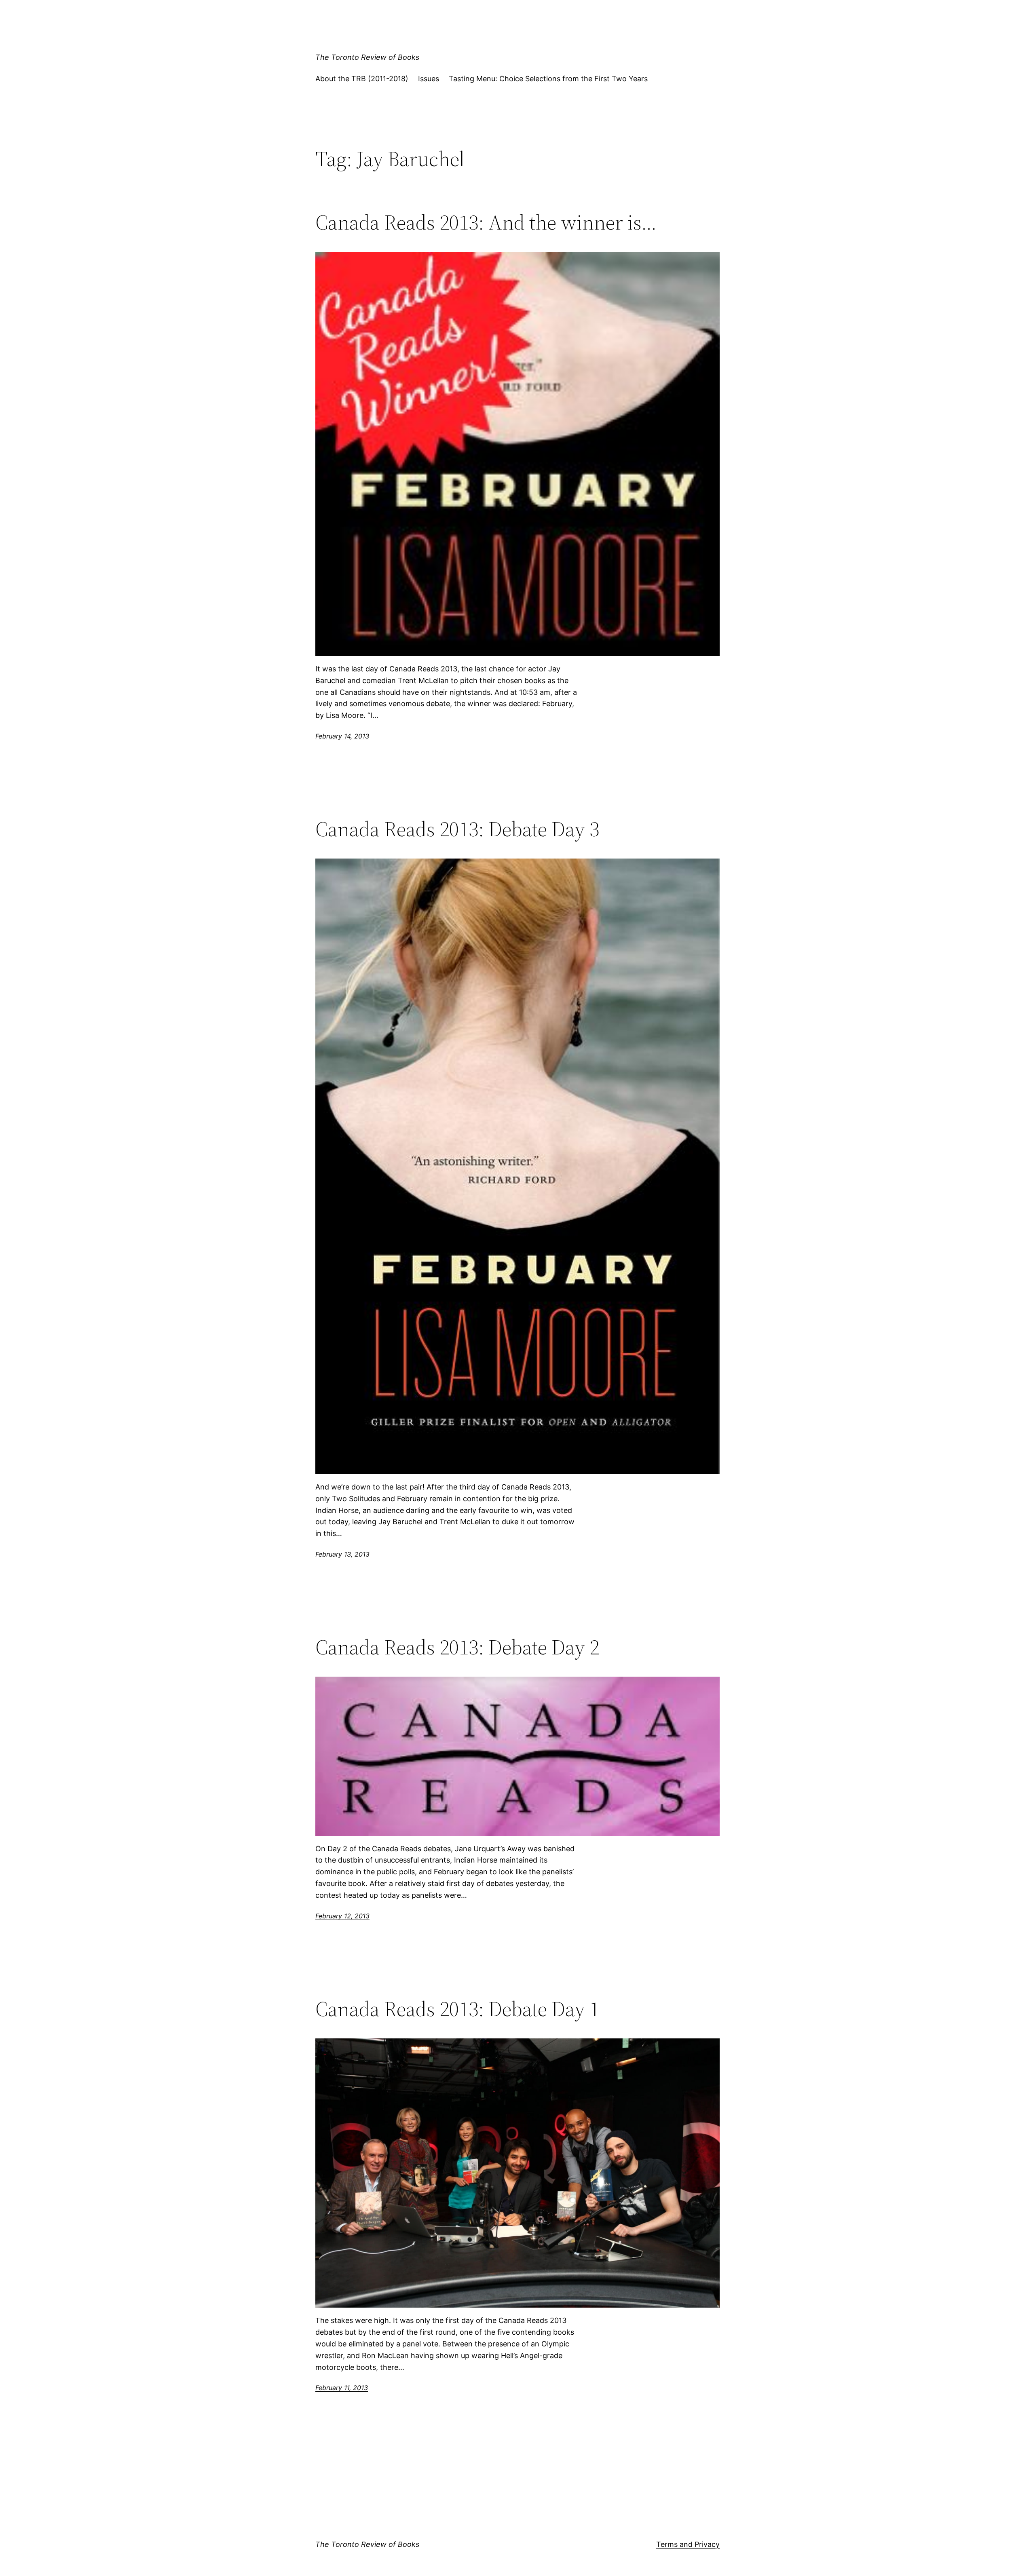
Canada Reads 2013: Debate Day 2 (457, 1647)
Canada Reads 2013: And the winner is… (486, 222)
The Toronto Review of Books (367, 57)
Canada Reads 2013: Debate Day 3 (457, 829)
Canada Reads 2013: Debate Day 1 (457, 2009)
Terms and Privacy (688, 2544)
